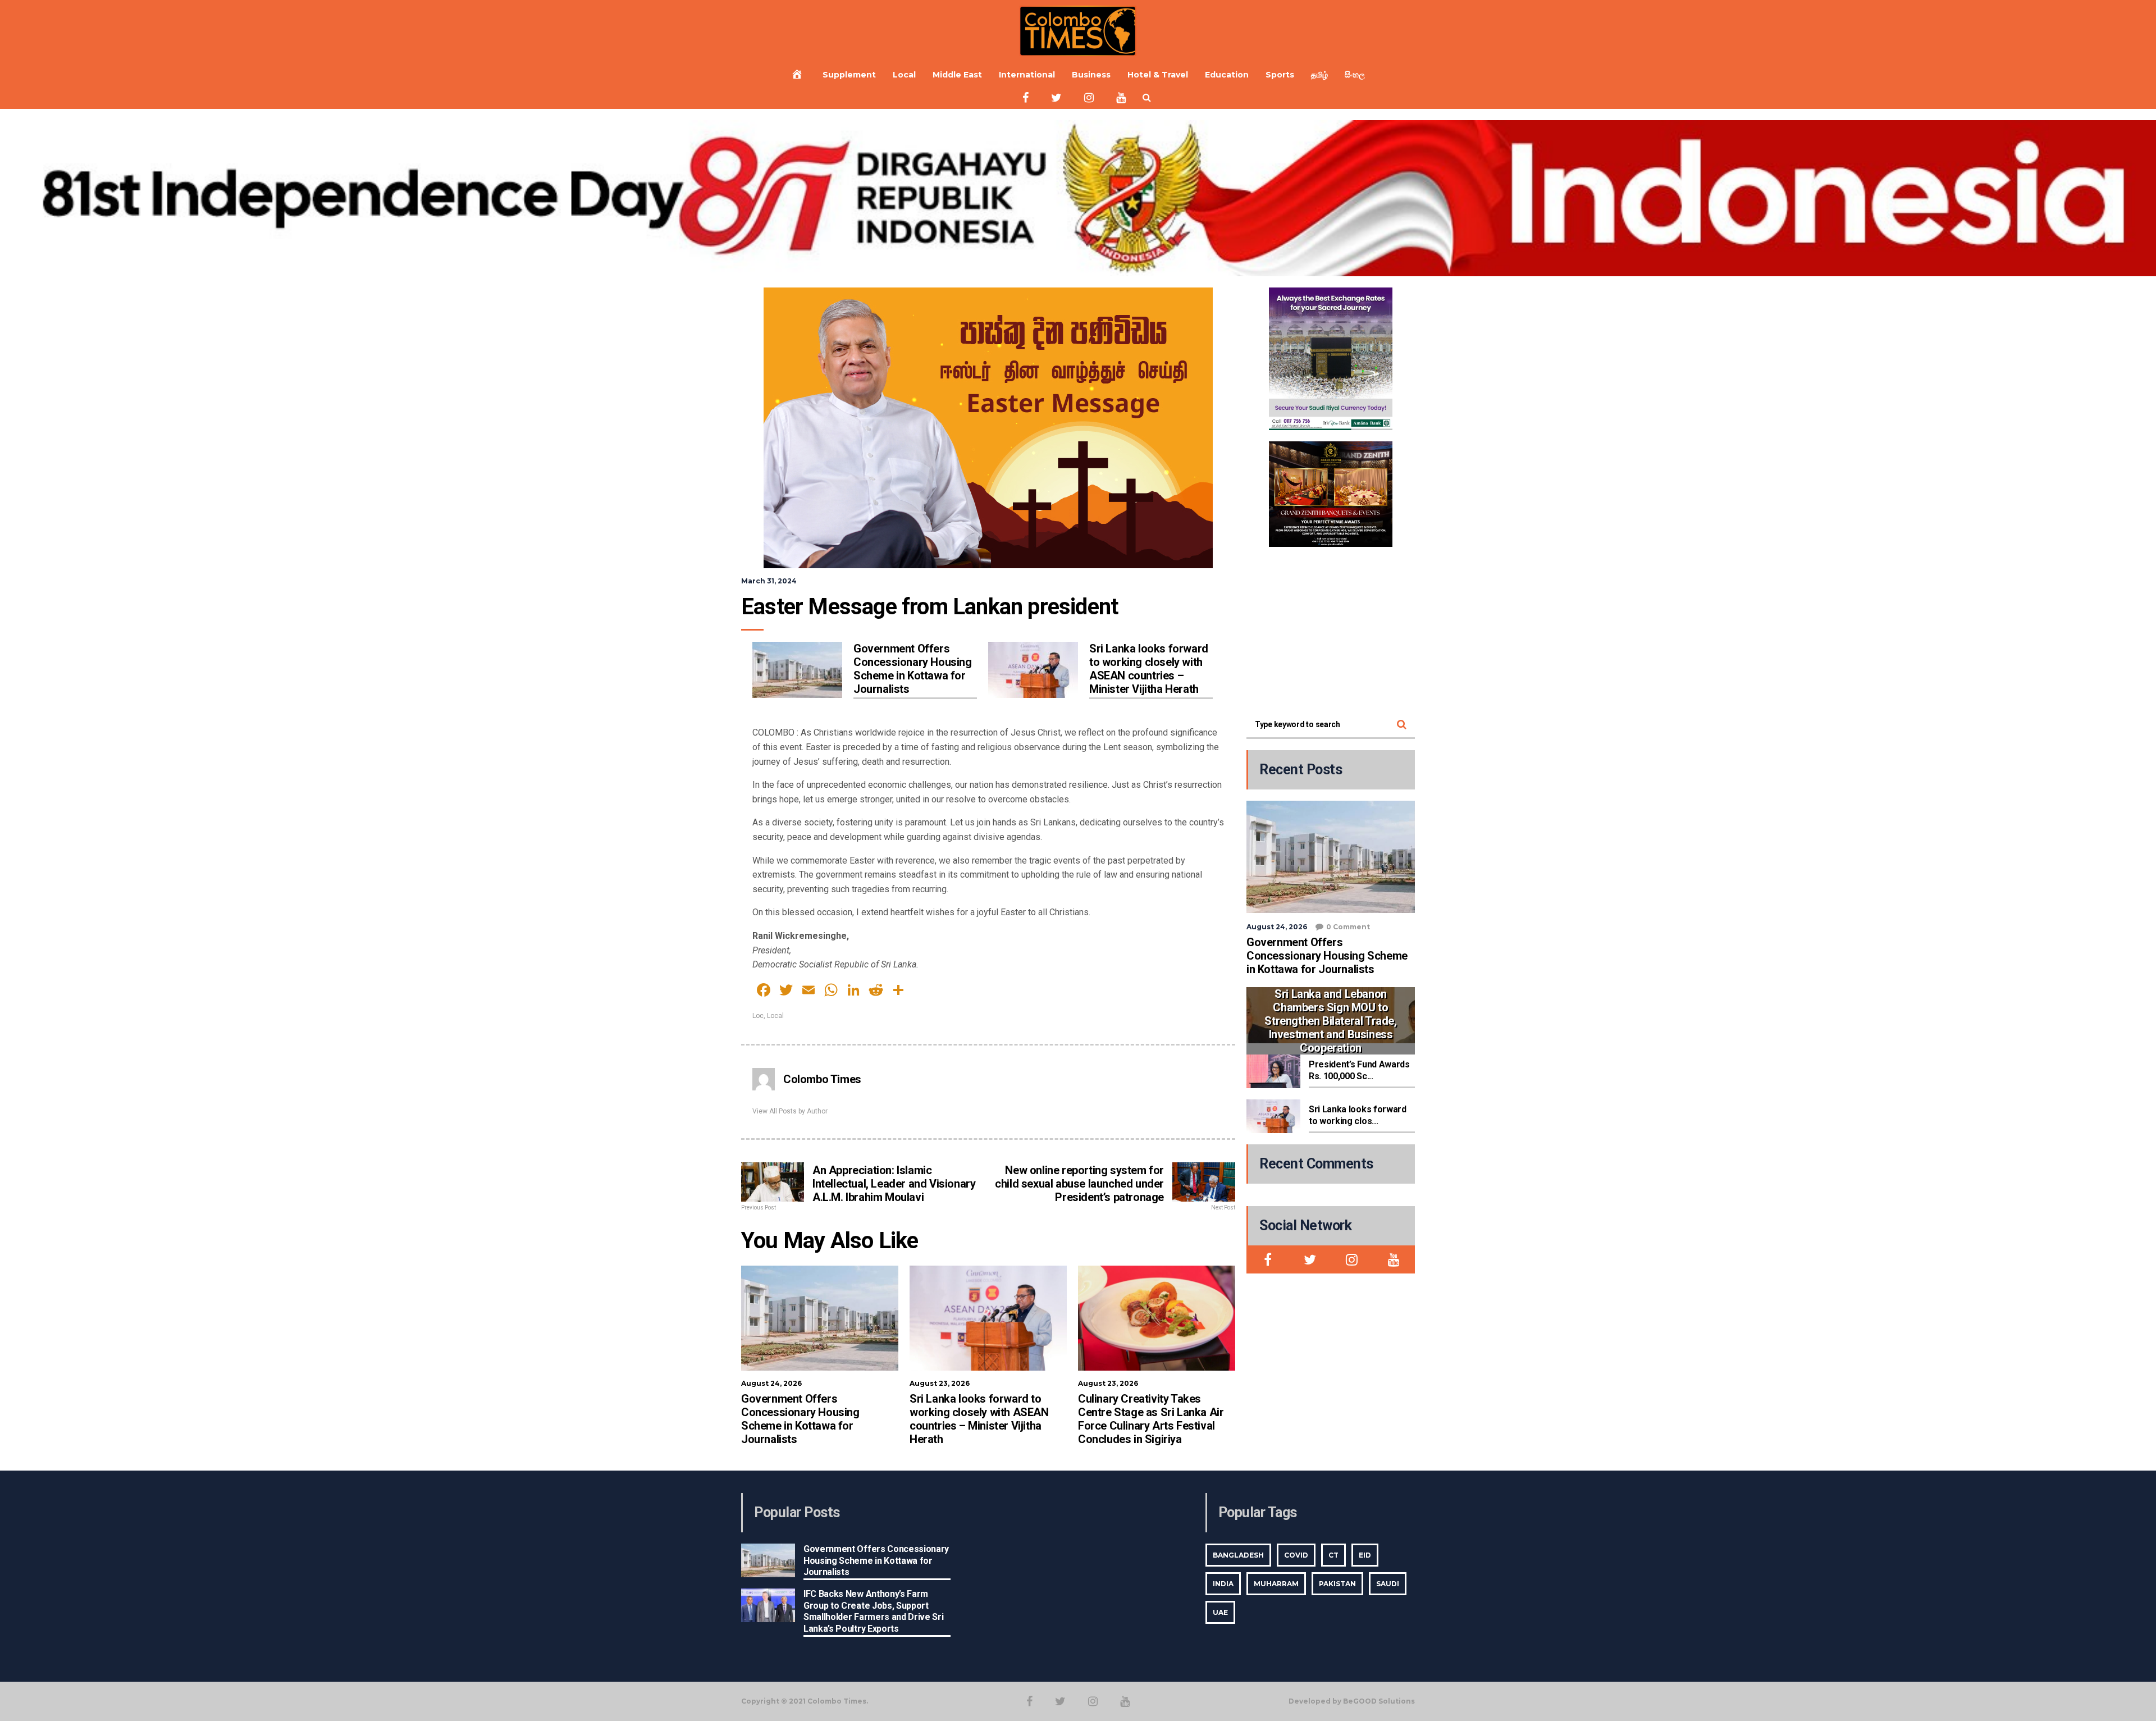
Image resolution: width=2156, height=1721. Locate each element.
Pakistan (1337, 1584)
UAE (1220, 1612)
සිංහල (1355, 75)
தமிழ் (1319, 75)
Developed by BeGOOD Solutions (1352, 1701)
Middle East (957, 75)
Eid (1365, 1555)
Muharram (1276, 1584)
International (1027, 75)
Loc (758, 1016)
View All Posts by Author (790, 1111)
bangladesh (1238, 1555)
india (1223, 1584)
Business (1091, 75)
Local (904, 75)
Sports (1280, 75)
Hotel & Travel (1158, 75)
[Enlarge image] (1378, 302)
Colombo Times (822, 1079)
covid (1296, 1555)
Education (1227, 75)
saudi (1388, 1584)
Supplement (849, 75)
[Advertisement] (1331, 628)
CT (1333, 1555)
